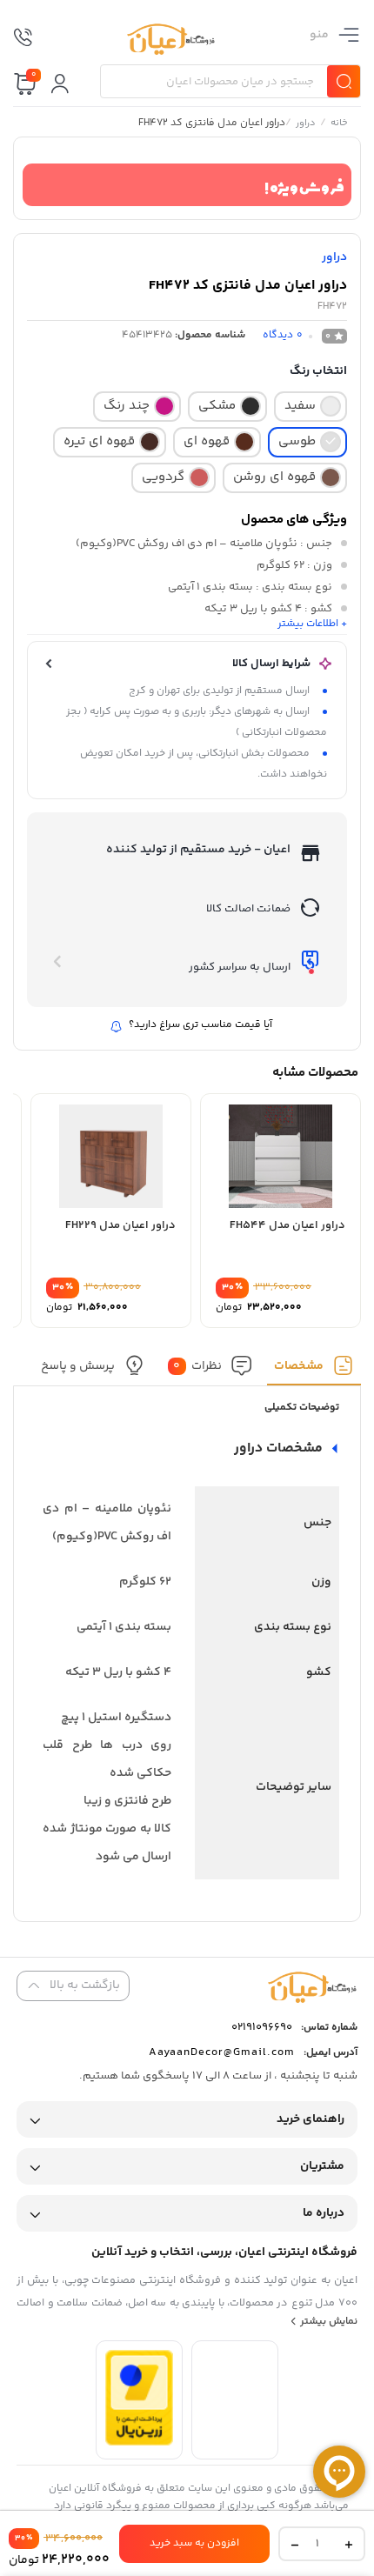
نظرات (197, 1366)
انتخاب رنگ (318, 371)
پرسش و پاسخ (78, 1366)
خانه (339, 124)
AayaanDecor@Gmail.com (222, 2052)
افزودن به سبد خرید (194, 2543)
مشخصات (299, 1366)
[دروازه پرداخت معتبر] (139, 2443)
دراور (306, 124)
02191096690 (262, 2027)
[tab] (314, 1370)
